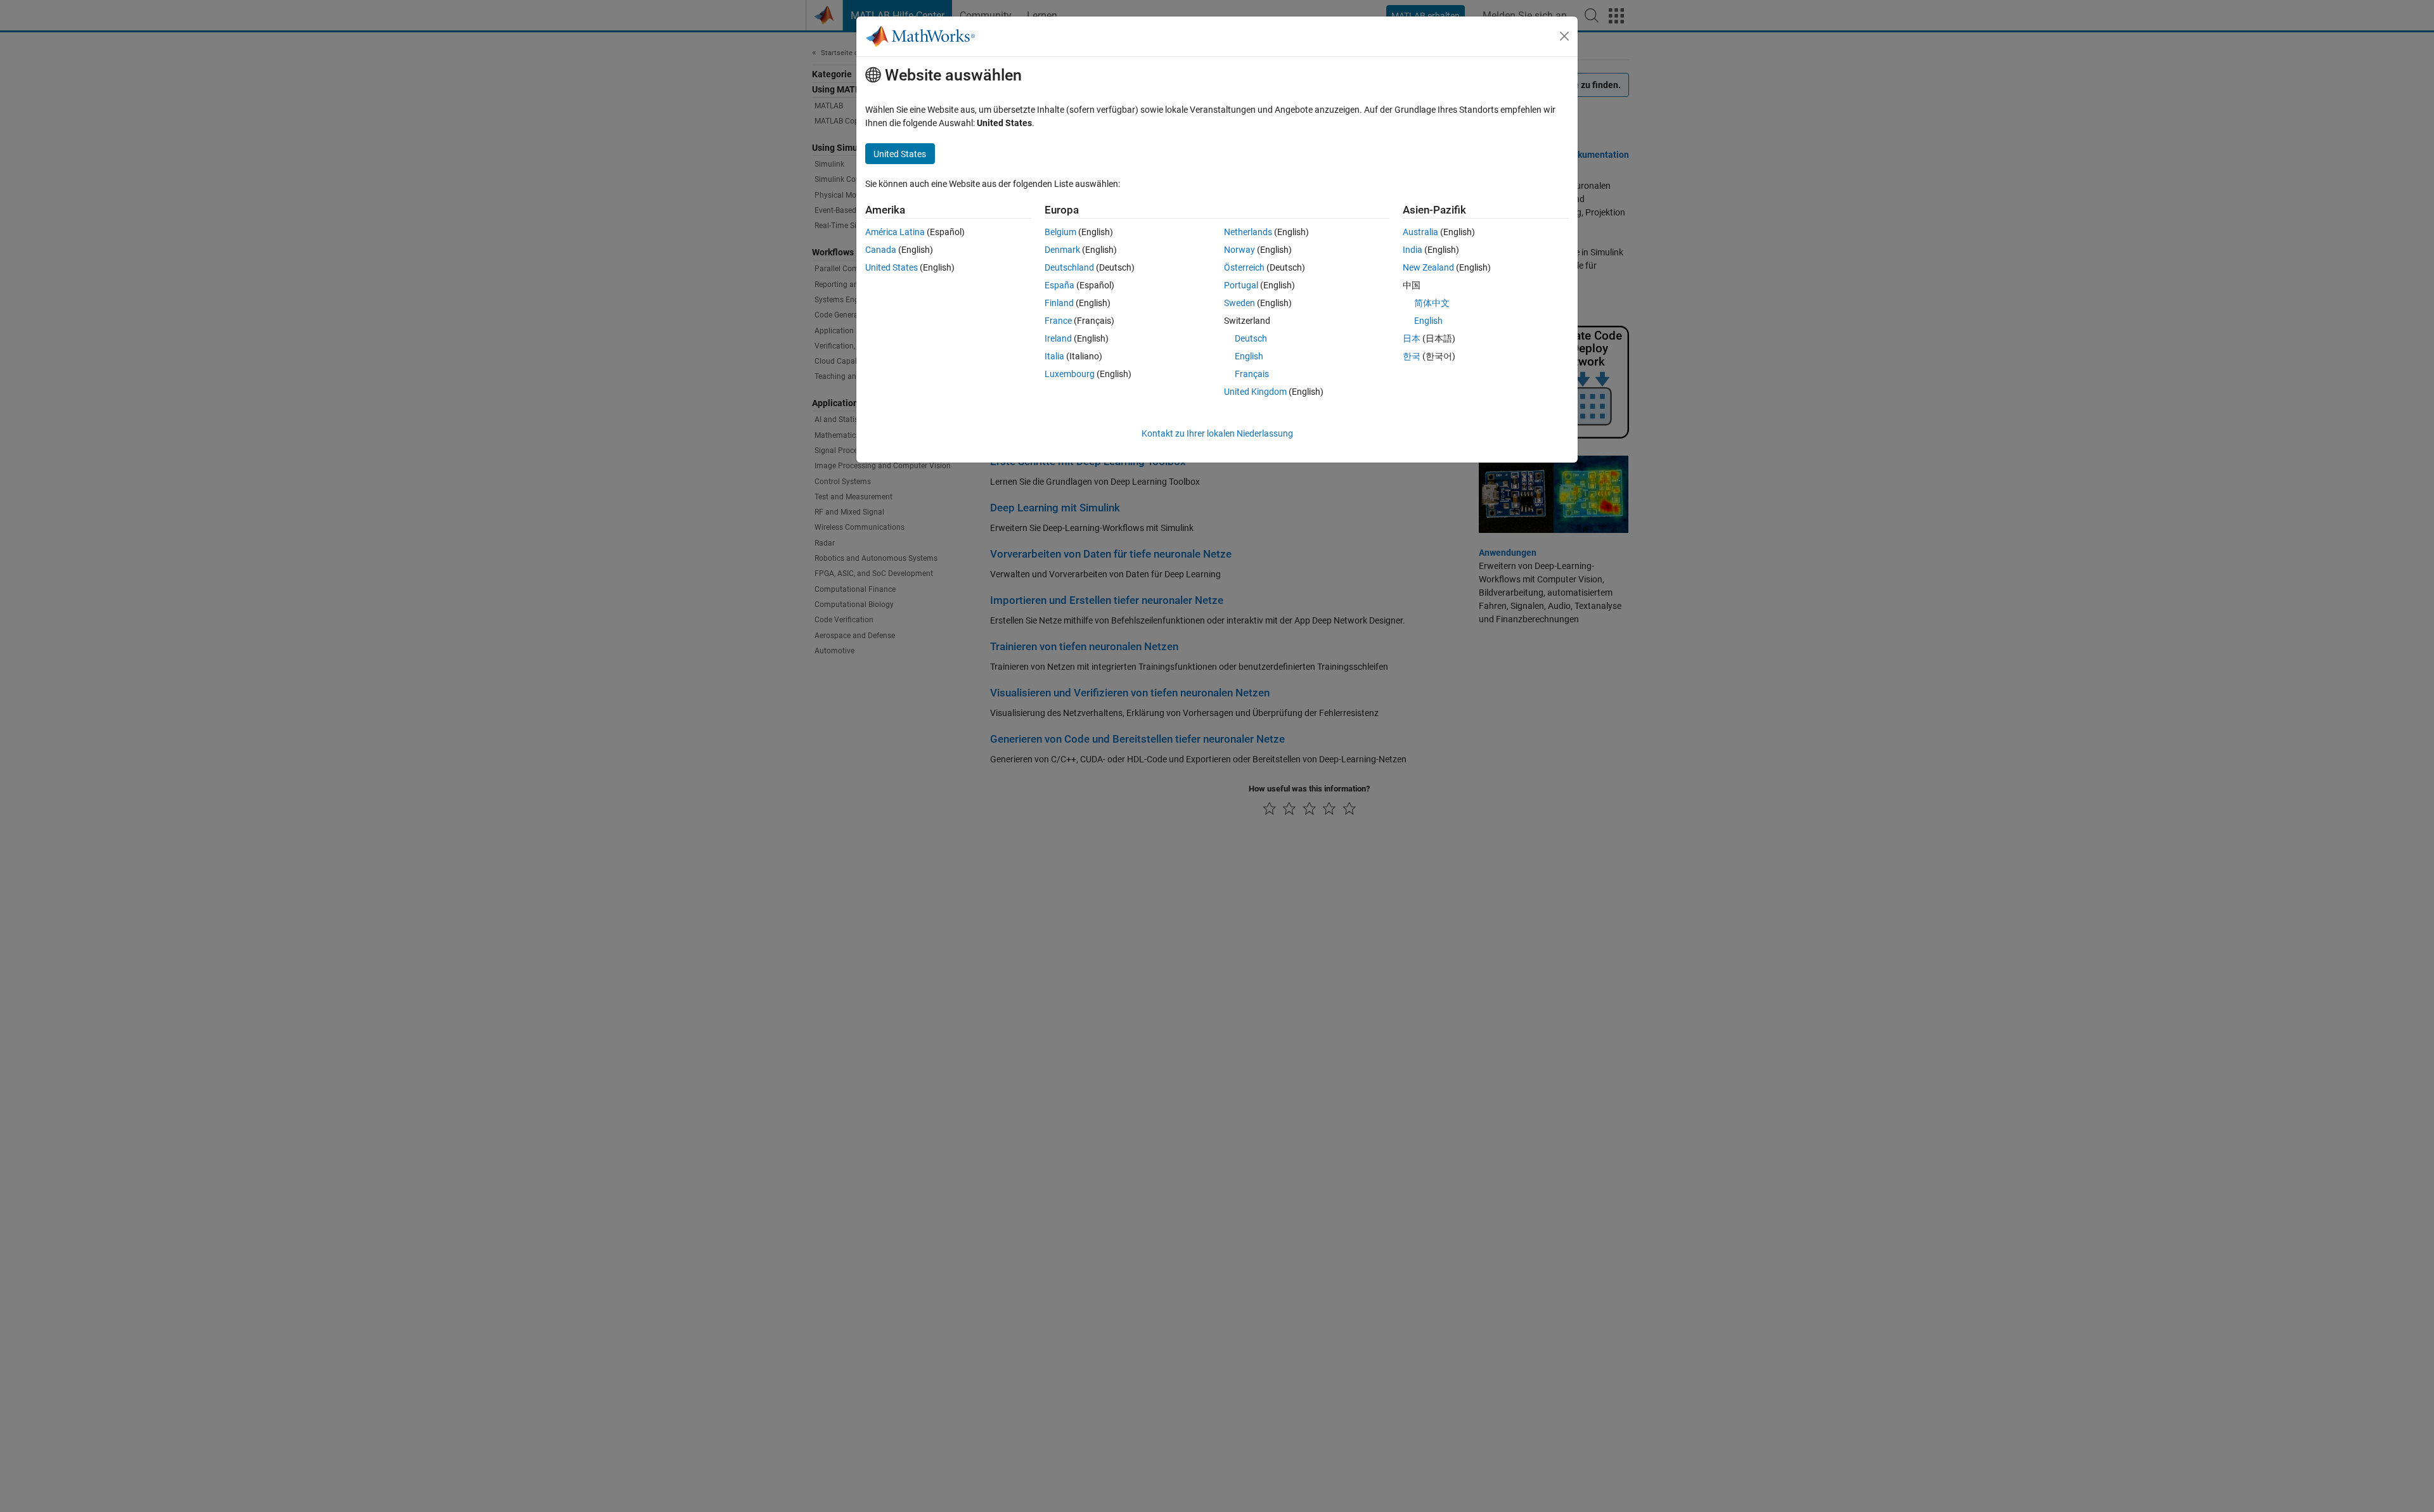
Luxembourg (1070, 374)
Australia (1420, 232)
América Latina (895, 232)
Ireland (1058, 338)
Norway (1240, 250)
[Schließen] (1564, 36)
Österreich (1244, 267)
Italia (1054, 356)
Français (1252, 374)
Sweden (1240, 303)
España (1059, 285)
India (1413, 250)
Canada (881, 250)
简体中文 (1432, 303)
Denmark (1062, 250)
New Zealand (1428, 267)
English (1249, 356)
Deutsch (1251, 338)
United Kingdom (1255, 392)
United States (892, 267)
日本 (1412, 338)
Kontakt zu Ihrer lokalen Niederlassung (1217, 433)
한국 (1412, 356)
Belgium (1060, 232)
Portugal (1241, 285)
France (1058, 321)
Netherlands (1248, 232)
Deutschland (1069, 267)
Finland (1059, 303)
